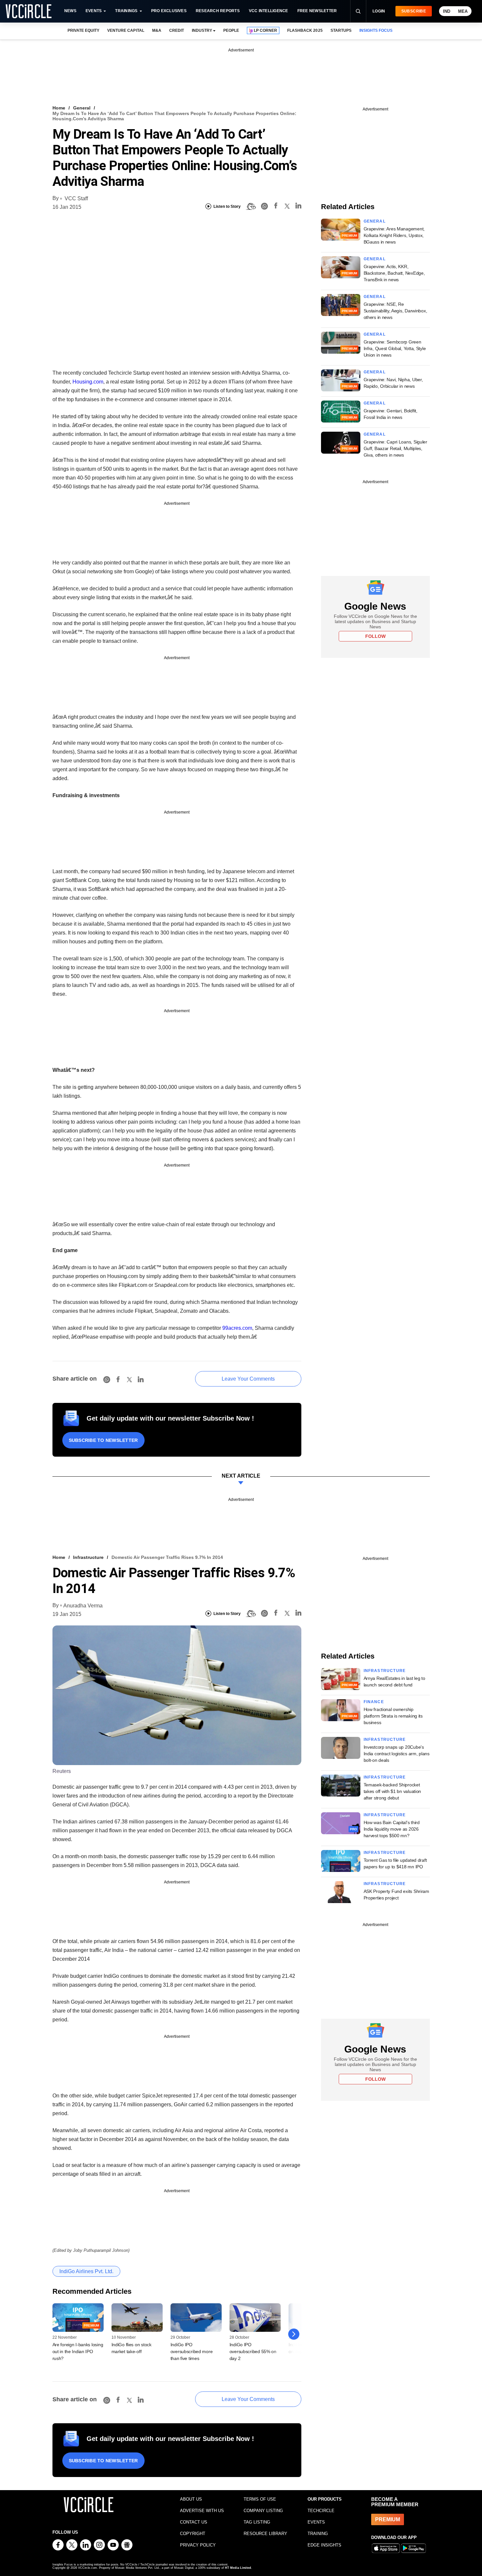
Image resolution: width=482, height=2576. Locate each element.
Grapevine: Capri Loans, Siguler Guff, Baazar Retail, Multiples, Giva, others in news (395, 448)
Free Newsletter (317, 11)
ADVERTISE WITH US (202, 2511)
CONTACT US (194, 2522)
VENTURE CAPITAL (126, 30)
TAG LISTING (257, 2522)
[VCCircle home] (29, 11)
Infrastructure (88, 1557)
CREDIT (177, 30)
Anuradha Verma (83, 1606)
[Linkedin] (298, 207)
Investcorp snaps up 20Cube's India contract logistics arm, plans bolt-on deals (397, 1754)
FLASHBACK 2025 (305, 30)
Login (379, 11)
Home (59, 108)
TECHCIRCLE (321, 2511)
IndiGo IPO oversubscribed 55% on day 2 (253, 2351)
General (82, 108)
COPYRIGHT (193, 2534)
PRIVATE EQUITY (83, 30)
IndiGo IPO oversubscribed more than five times (192, 2351)
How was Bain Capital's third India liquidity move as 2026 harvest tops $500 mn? (392, 1829)
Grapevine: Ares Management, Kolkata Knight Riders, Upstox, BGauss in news (394, 235)
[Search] (358, 11)
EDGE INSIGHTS (324, 2545)
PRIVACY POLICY (198, 2545)
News (70, 11)
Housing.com (88, 382)
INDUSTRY (202, 30)
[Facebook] (276, 207)
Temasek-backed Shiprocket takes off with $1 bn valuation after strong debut (392, 1791)
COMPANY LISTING (263, 2511)
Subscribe (414, 11)
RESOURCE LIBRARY (265, 2534)
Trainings (126, 11)
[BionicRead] (251, 206)
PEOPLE (231, 30)
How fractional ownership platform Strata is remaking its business (393, 1716)
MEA (463, 11)
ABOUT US (191, 2499)
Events (94, 11)
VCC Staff (76, 198)
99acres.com (237, 1328)
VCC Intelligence (269, 11)
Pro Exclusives (169, 11)
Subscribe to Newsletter (103, 1440)
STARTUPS (341, 30)
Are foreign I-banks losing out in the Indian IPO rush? (78, 2351)
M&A (157, 30)
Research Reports (218, 11)
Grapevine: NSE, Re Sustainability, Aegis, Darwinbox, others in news (395, 311)
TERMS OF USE (260, 2499)
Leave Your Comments (248, 1379)
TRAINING (318, 2534)
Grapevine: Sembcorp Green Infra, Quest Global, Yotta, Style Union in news (395, 348)
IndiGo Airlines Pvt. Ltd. (86, 2271)
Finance (374, 1702)
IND (447, 11)
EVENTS (316, 2522)
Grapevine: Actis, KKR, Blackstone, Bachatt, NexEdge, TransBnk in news (394, 273)
